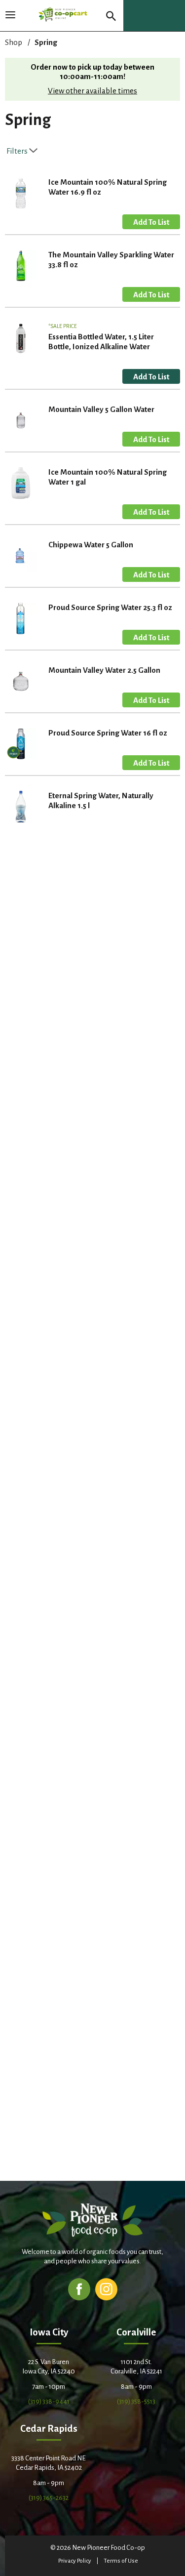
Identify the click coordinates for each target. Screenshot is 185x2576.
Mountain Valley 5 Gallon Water (101, 409)
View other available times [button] (92, 91)
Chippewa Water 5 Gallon (91, 545)
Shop (14, 42)
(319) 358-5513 (136, 2401)
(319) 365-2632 (49, 2498)
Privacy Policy (75, 2561)
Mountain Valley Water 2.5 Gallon (104, 670)
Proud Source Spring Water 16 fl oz (108, 733)
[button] (151, 222)
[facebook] (79, 2289)
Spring (46, 42)
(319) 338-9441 (49, 2401)
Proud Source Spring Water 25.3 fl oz (110, 607)
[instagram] (106, 2289)
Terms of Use (121, 2561)
